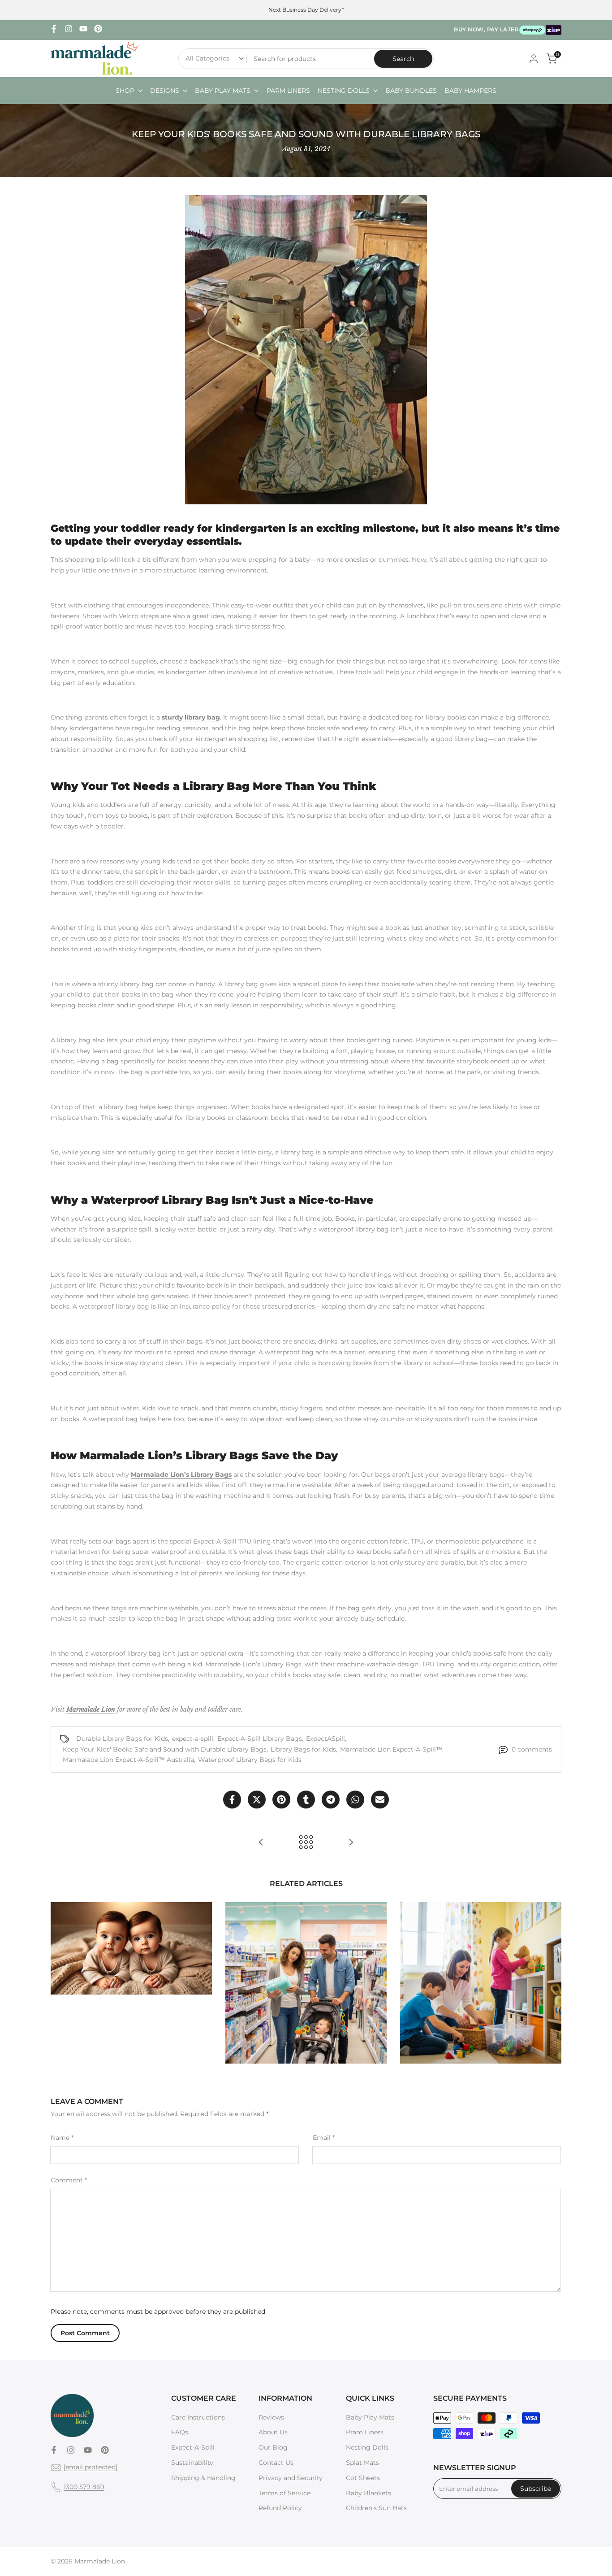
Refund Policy (280, 2508)
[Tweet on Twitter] (257, 1800)
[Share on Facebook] (232, 1800)
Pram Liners (365, 2432)
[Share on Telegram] (331, 1800)
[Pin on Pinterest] (281, 1800)
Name (62, 2138)
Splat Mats (362, 2463)
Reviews (271, 2417)
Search (403, 59)
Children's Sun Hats (376, 2508)
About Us (273, 2432)
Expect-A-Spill (193, 2447)
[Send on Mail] (380, 1800)
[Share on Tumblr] (306, 1800)
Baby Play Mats (370, 2417)
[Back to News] (306, 1842)
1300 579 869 (84, 2487)
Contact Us (276, 2463)
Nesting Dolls (367, 2447)
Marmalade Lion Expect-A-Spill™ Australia (128, 1760)
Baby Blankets (368, 2493)
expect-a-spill (193, 1739)
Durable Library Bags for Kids (122, 1739)
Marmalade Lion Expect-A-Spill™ (391, 1749)
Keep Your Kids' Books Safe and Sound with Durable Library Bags (165, 1749)
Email (324, 2138)
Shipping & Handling (203, 2478)
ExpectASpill (325, 1739)
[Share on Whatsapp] (355, 1800)
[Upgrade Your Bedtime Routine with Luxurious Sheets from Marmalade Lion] (351, 1842)
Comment (69, 2180)
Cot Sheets (363, 2478)
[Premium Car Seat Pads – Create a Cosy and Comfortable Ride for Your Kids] (261, 1842)
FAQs (180, 2432)
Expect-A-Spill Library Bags (260, 1739)
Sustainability (192, 2463)
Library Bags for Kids (303, 1749)
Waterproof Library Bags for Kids (250, 1760)
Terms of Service (284, 2493)
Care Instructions (198, 2417)
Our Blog (273, 2447)
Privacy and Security (291, 2478)
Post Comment (85, 2333)
